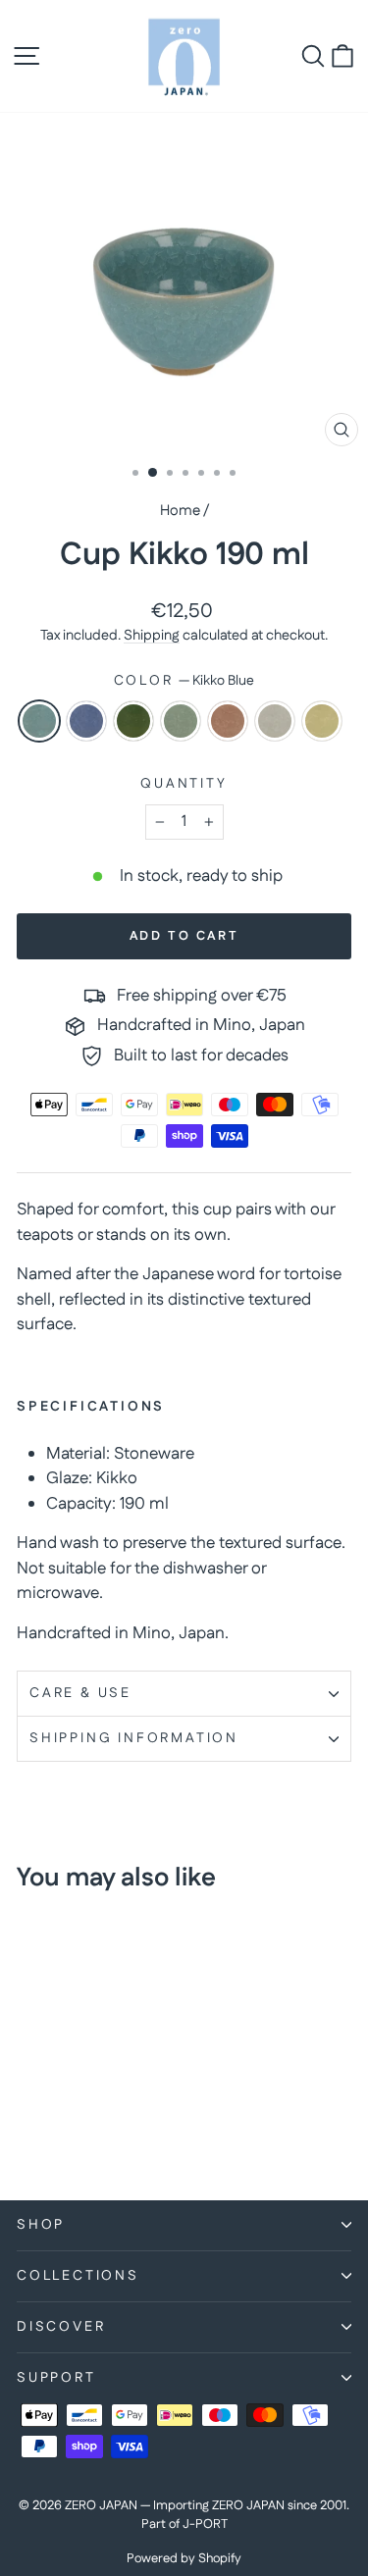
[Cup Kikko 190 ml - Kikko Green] (73, 2113)
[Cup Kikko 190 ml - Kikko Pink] (118, 2113)
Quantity (184, 784)
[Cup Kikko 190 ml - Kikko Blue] (28, 2113)
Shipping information (134, 1738)
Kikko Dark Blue (86, 721)
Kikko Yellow (322, 721)
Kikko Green (133, 721)
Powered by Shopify (184, 2558)
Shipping (152, 636)
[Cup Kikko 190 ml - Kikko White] (28, 2132)
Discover (61, 2327)
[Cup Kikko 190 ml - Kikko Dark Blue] (51, 2113)
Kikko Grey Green (181, 721)
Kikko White (275, 721)
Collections (78, 2276)
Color (184, 681)
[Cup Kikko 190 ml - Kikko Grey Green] (96, 2113)
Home (180, 511)
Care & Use (80, 1693)
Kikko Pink (228, 721)
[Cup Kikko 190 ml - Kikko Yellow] (51, 2132)
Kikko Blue (39, 721)
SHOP (41, 2225)
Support (56, 2378)
